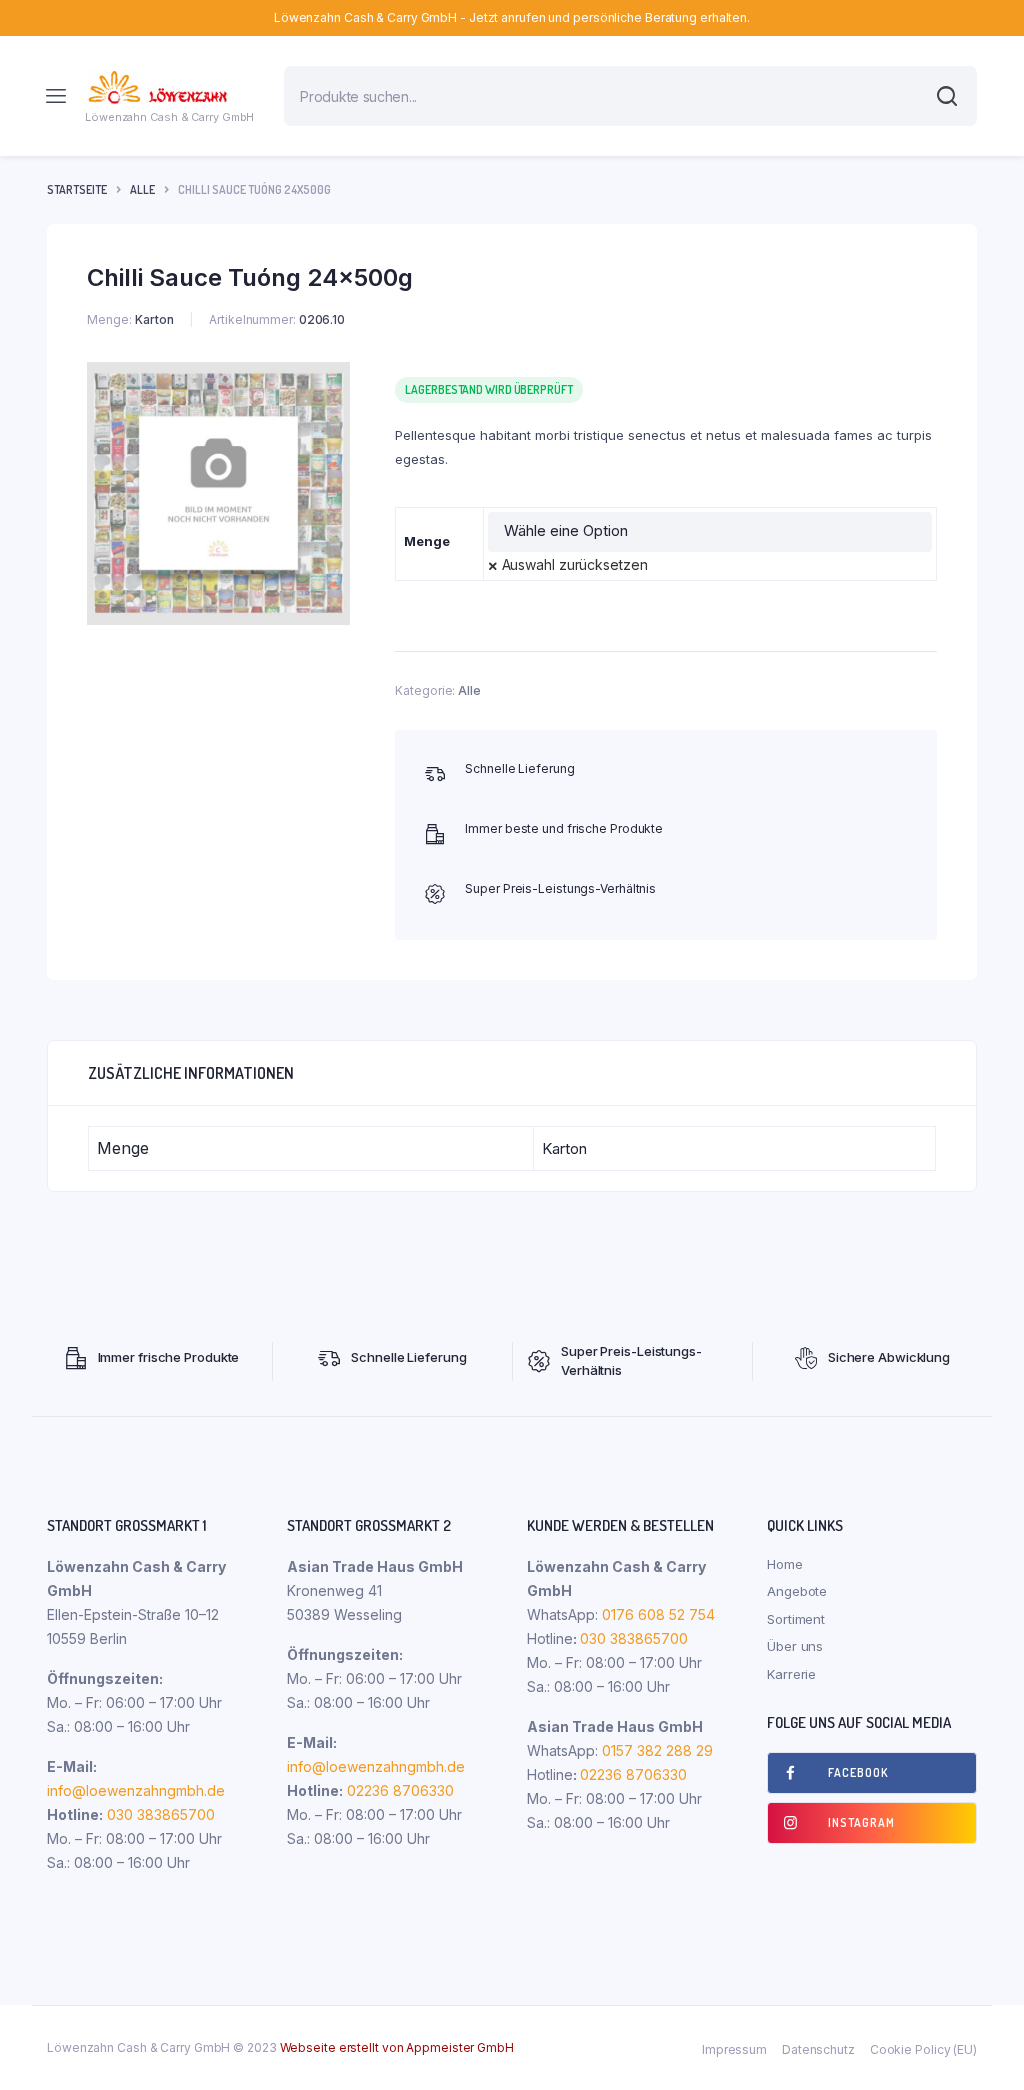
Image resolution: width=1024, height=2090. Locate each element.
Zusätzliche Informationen (191, 1073)
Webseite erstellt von (397, 2047)
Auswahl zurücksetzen (575, 564)
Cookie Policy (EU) (923, 2049)
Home (785, 1564)
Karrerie (791, 1674)
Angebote (797, 1591)
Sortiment (796, 1619)
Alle (142, 189)
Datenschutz (818, 2049)
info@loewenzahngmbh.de (136, 1790)
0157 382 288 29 (655, 1750)
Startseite (77, 189)
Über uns (795, 1646)
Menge (427, 541)
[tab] (191, 1073)
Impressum (734, 2049)
